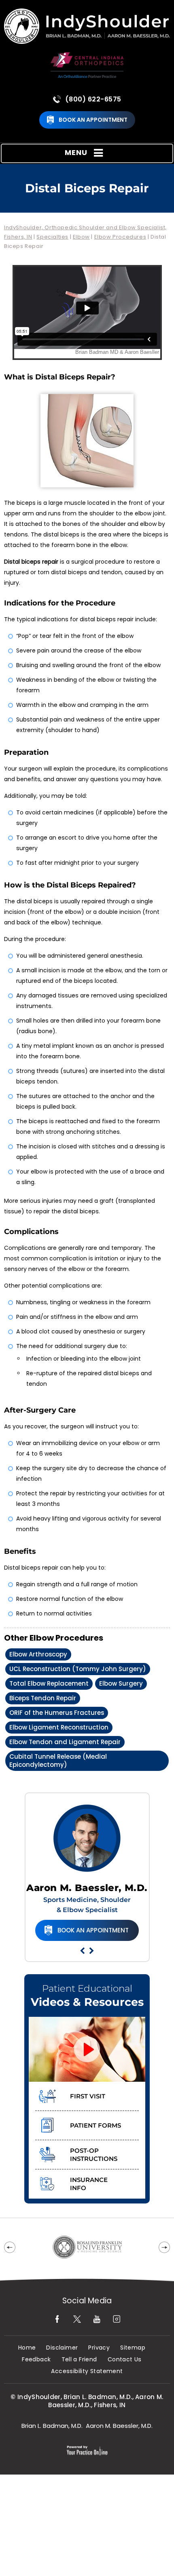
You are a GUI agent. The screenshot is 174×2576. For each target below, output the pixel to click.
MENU (76, 152)
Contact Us (125, 2360)
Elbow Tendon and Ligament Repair (65, 1742)
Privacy (99, 2348)
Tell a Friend (79, 2360)
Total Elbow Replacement (49, 1683)
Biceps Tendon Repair (43, 1698)
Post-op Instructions (94, 2155)
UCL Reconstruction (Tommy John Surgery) (78, 1669)
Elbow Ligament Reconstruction (59, 1727)
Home (27, 2348)
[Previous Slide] (82, 1951)
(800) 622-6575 (93, 99)
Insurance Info (89, 2184)
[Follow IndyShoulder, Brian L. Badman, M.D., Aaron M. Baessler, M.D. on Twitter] (77, 2319)
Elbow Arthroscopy (38, 1654)
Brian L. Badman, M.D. (52, 2426)
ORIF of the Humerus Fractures (57, 1713)
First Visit (88, 2096)
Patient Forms (95, 2125)
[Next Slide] (92, 1951)
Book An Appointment (93, 120)
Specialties (52, 237)
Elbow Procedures (120, 237)
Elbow (81, 237)
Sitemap (133, 2348)
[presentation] (87, 188)
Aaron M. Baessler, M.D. (87, 1888)
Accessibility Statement (87, 2371)
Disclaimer (62, 2348)
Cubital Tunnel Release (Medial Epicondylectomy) (58, 1761)
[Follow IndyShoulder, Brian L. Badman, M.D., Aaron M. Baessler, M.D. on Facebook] (57, 2319)
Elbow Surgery (121, 1683)
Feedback (36, 2360)
